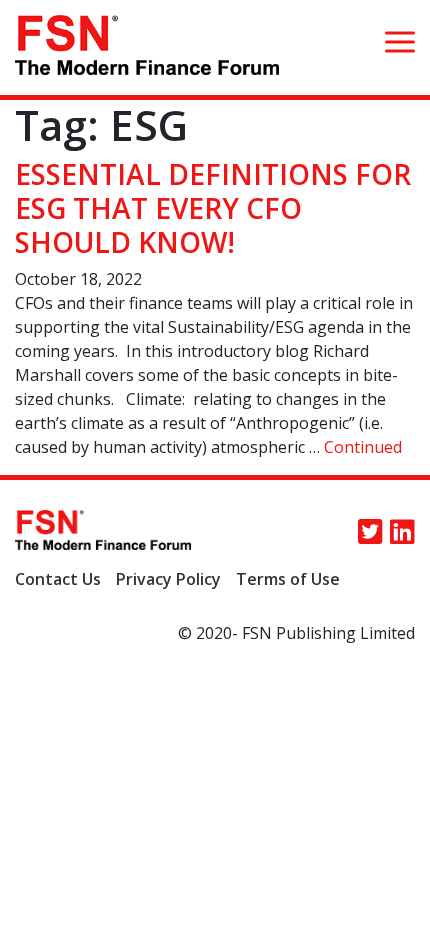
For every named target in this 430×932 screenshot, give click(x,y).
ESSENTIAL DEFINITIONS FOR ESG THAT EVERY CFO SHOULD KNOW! (213, 207)
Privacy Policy (168, 579)
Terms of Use (288, 579)
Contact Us (58, 579)
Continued (363, 447)
